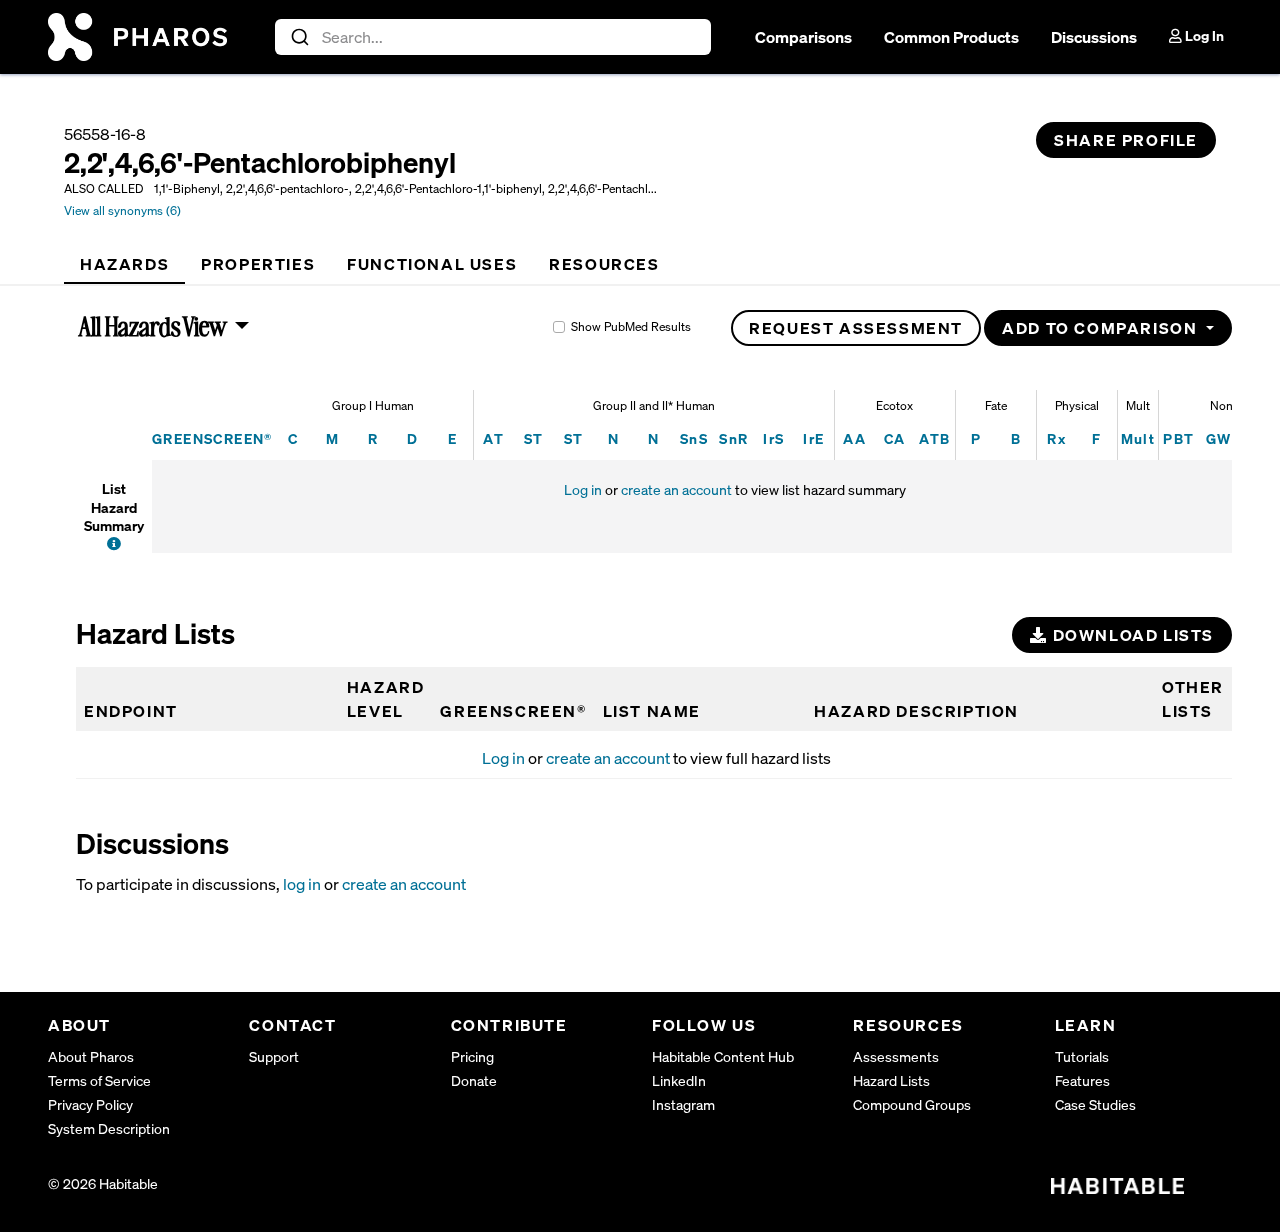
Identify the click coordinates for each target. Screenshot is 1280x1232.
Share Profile (1126, 140)
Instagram (683, 1104)
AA (854, 438)
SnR (733, 438)
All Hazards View (153, 326)
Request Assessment (856, 328)
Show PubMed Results (631, 326)
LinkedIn (679, 1080)
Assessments (896, 1056)
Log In (1203, 35)
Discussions (1094, 37)
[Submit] (298, 37)
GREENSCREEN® (212, 438)
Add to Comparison (1102, 328)
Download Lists (1131, 635)
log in (302, 884)
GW (1219, 438)
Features (1082, 1080)
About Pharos (91, 1056)
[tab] (124, 264)
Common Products (951, 37)
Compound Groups (912, 1104)
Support (274, 1056)
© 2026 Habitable (103, 1183)
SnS (694, 438)
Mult (1138, 438)
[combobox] (493, 37)
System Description (109, 1128)
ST (534, 438)
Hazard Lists (891, 1080)
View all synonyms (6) (122, 210)
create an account (676, 489)
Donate (474, 1080)
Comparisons (803, 37)
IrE (813, 438)
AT (493, 438)
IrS (773, 438)
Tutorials (1082, 1056)
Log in (583, 489)
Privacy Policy (90, 1104)
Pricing (472, 1056)
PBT (1178, 438)
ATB (934, 438)
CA (895, 438)
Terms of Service (99, 1080)
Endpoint (131, 711)
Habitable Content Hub (723, 1056)
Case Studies (1095, 1104)
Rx (1056, 438)
